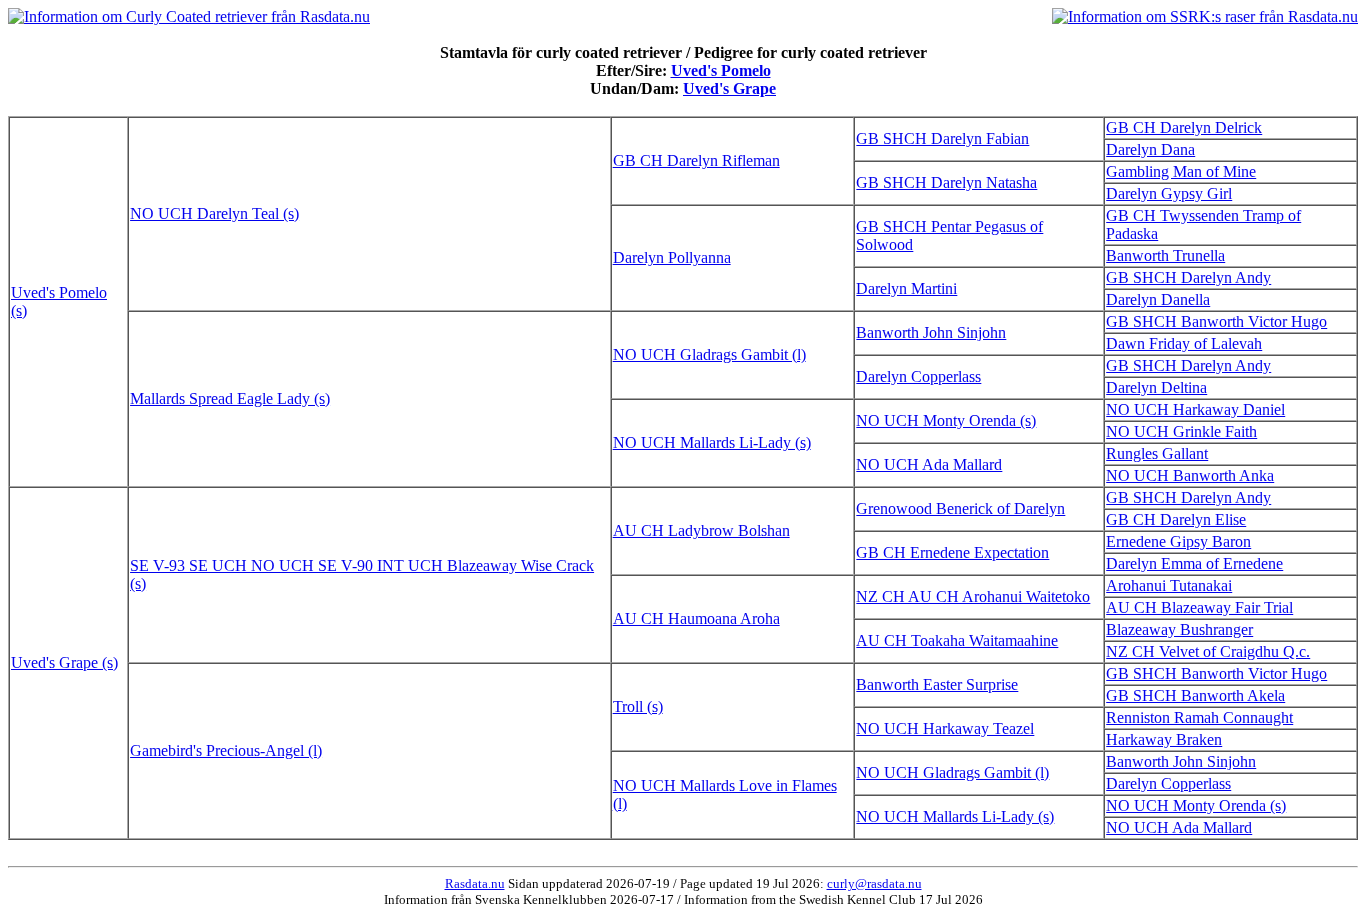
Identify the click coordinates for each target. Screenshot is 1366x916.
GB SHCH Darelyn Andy (1188, 277)
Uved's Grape (729, 88)
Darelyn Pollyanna (672, 257)
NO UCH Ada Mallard (929, 464)
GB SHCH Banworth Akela (1195, 695)
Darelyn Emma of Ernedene (1194, 563)
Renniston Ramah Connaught (1199, 717)
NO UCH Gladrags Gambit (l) (709, 354)
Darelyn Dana (1150, 149)
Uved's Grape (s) (64, 662)
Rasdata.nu (475, 883)
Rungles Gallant (1157, 453)
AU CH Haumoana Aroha (696, 618)
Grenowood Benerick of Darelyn (960, 508)
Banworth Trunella (1165, 255)
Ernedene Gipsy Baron (1178, 541)
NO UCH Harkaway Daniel (1195, 409)
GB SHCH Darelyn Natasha (946, 182)
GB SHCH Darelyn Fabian (942, 138)
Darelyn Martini (906, 288)
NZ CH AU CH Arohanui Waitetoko (973, 596)
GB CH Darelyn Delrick (1184, 127)
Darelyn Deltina (1156, 387)
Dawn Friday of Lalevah (1184, 343)
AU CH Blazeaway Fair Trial (1199, 607)
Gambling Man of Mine (1181, 171)
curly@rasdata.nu (874, 883)
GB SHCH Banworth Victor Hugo (1216, 321)
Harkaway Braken (1164, 739)
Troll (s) (638, 706)
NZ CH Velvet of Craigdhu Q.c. (1208, 651)
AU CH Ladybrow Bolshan (701, 530)
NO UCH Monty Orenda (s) (946, 420)
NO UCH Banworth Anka (1190, 475)
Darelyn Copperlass (918, 376)
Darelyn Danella (1158, 299)
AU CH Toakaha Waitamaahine (957, 640)
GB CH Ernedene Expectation (952, 552)
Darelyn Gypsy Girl (1169, 193)
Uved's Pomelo (721, 70)
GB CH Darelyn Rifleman (696, 160)
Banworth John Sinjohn (931, 332)
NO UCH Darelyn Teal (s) (214, 213)
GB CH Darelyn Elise (1176, 519)
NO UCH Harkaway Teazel (945, 728)
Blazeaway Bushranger (1179, 629)
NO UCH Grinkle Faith (1181, 431)
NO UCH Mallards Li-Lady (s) (712, 442)
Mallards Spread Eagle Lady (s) (230, 398)
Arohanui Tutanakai (1169, 585)
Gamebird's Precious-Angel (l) (226, 750)
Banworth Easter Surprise (937, 684)
